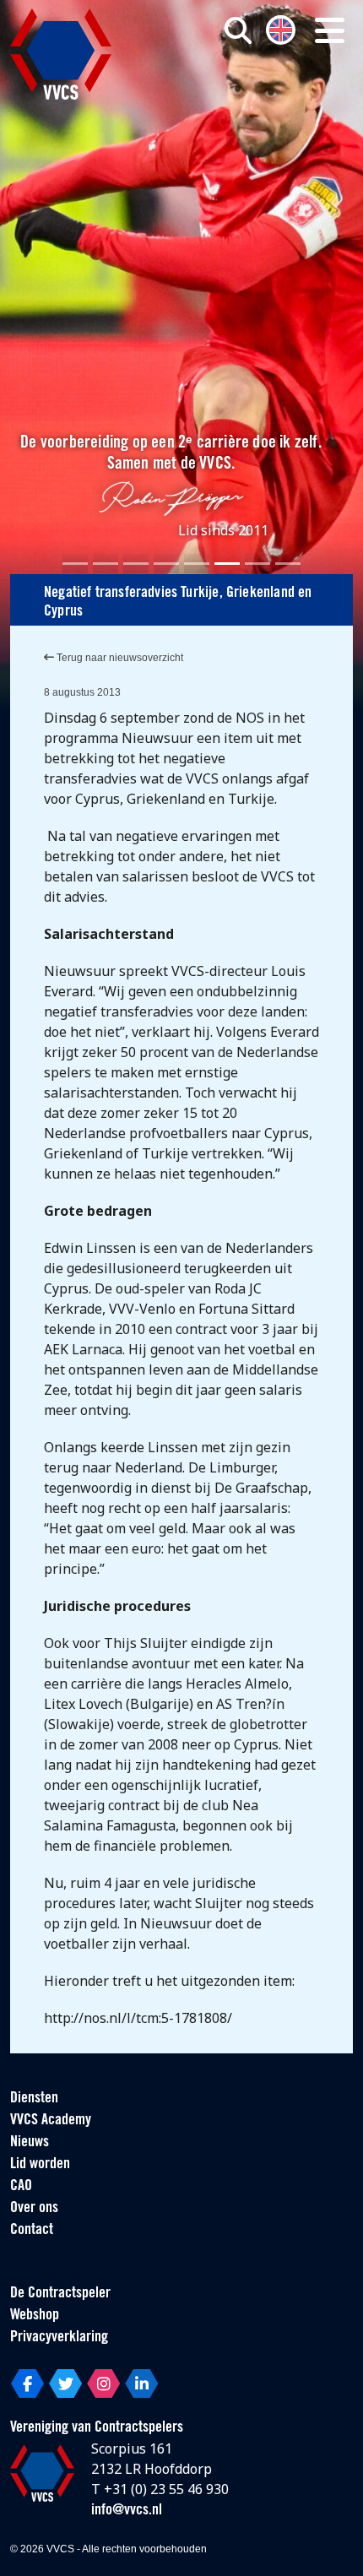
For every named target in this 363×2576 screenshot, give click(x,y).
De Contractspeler (60, 2294)
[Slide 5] (197, 564)
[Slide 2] (106, 564)
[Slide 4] (166, 564)
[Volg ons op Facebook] (27, 2383)
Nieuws (30, 2143)
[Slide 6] (227, 564)
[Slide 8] (288, 564)
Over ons (34, 2209)
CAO (21, 2187)
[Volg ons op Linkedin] (141, 2383)
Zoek (254, 99)
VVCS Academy (51, 2121)
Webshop (35, 2316)
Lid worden (40, 2165)
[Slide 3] (136, 564)
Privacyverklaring (59, 2338)
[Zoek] (238, 30)
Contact (32, 2231)
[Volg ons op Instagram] (103, 2383)
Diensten (34, 2099)
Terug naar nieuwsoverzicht (119, 658)
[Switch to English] (281, 28)
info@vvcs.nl (127, 2511)
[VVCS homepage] (61, 54)
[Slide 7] (257, 564)
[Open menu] (330, 30)
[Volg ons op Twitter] (65, 2383)
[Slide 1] (75, 564)
